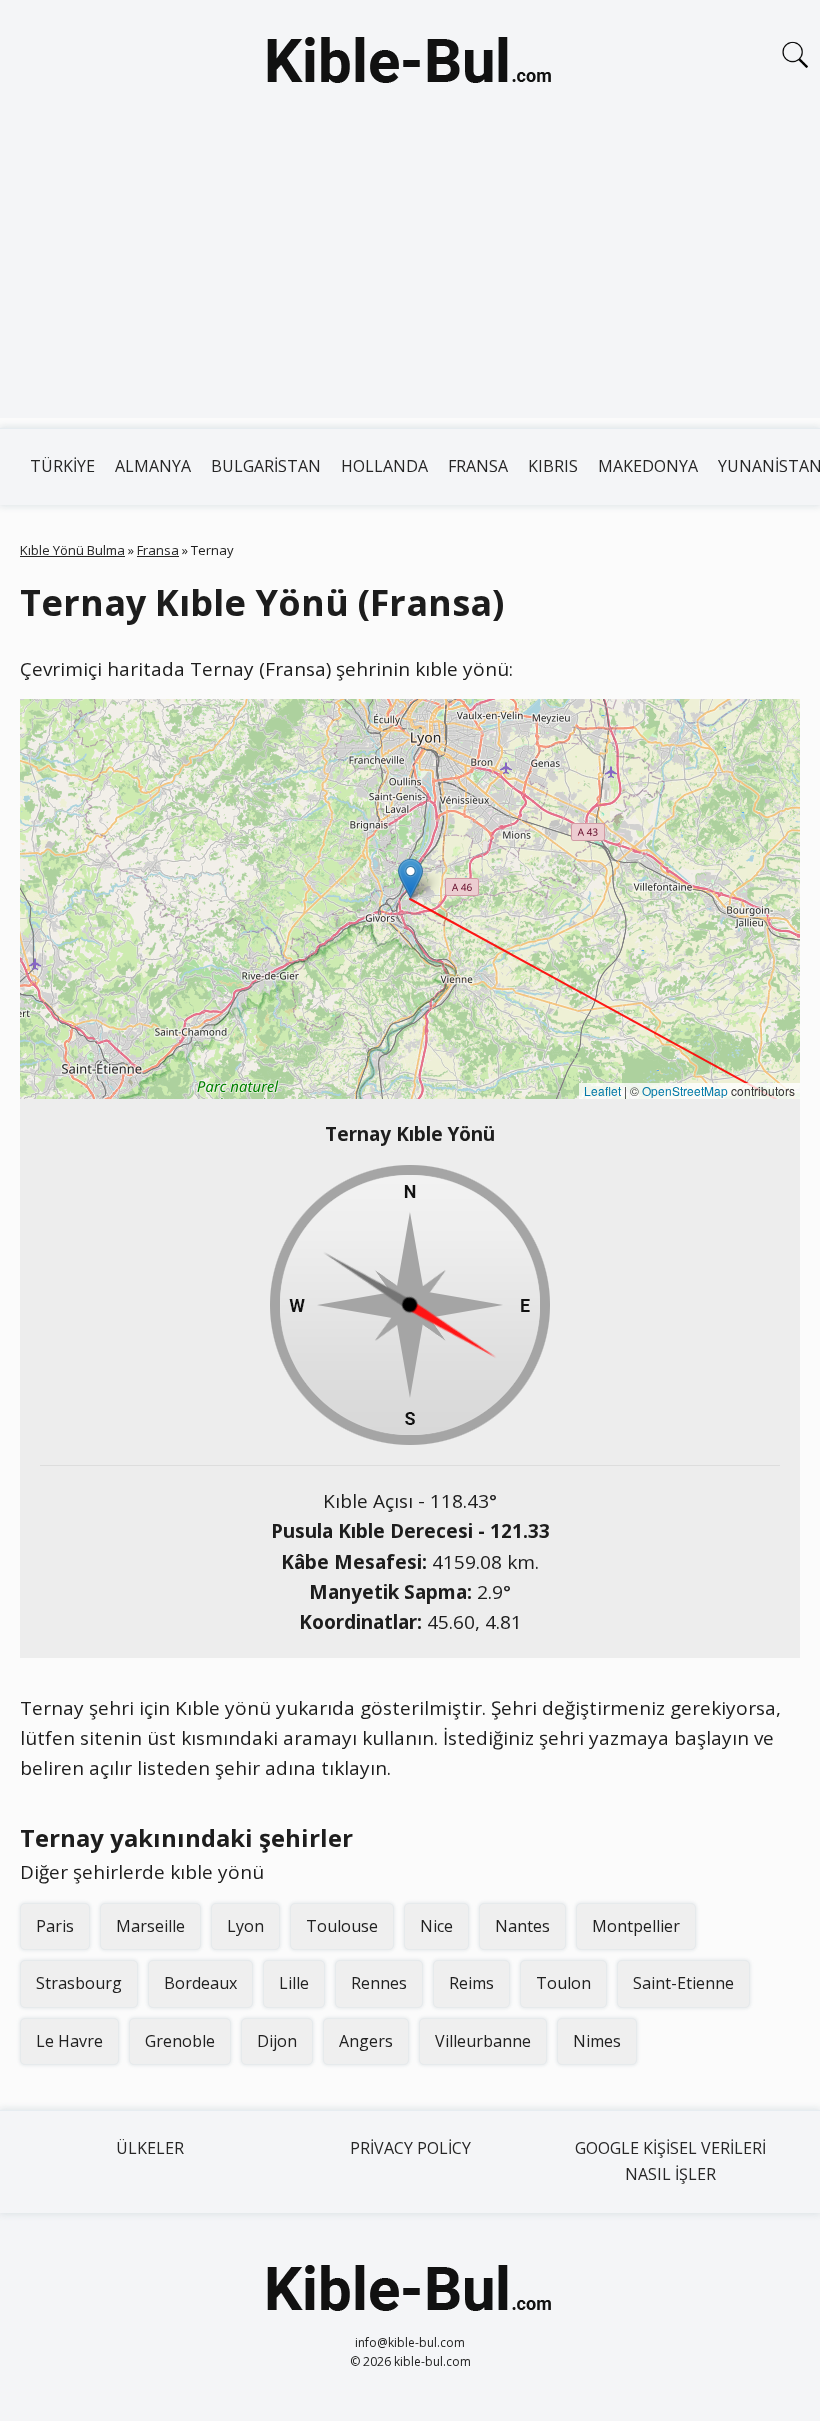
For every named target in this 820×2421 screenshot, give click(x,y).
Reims (471, 1983)
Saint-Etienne (683, 1983)
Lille (294, 1983)
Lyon (245, 1926)
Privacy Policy (410, 2148)
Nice (436, 1926)
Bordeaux (200, 1983)
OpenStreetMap (685, 1090)
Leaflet (602, 1090)
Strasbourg (79, 1983)
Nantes (522, 1926)
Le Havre (69, 2041)
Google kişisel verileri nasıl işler (670, 2161)
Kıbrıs (553, 466)
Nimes (597, 2041)
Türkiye (62, 466)
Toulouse (342, 1926)
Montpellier (636, 1926)
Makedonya (648, 466)
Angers (366, 2041)
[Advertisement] (410, 278)
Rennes (379, 1983)
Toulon (563, 1983)
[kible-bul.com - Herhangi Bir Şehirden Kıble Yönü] (410, 64)
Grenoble (180, 2041)
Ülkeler (150, 2148)
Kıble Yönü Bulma (72, 550)
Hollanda (384, 466)
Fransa (478, 466)
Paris (55, 1926)
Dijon (277, 2041)
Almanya (153, 466)
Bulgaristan (266, 466)
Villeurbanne (483, 2041)
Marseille (150, 1926)
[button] (410, 878)
